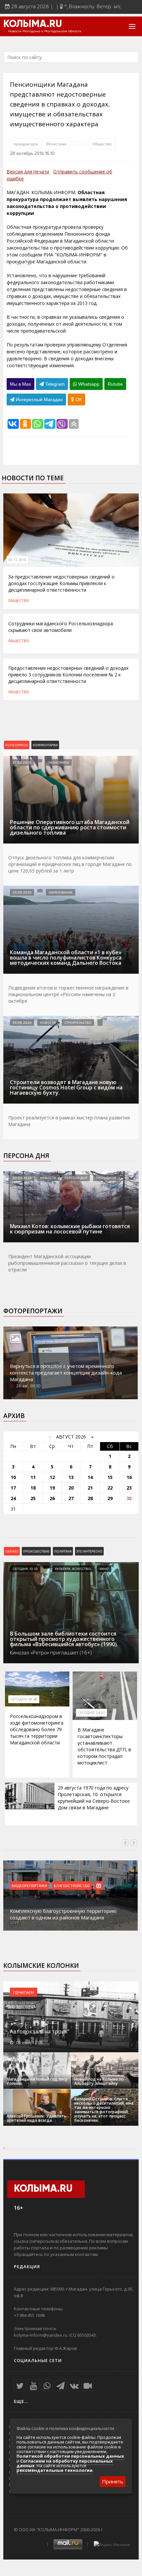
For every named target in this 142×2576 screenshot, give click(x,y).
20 (71, 1488)
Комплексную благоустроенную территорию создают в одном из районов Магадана (63, 1914)
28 (90, 1498)
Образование (61, 892)
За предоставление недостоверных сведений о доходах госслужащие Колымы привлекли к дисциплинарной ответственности (61, 583)
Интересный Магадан (39, 400)
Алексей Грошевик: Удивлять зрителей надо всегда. (36, 2118)
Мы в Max (20, 384)
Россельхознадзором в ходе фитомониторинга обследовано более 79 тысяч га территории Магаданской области (37, 1729)
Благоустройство (72, 1885)
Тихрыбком (106, 1178)
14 (90, 1477)
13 (71, 1477)
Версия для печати (28, 172)
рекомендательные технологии (54, 2470)
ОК (78, 400)
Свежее (12, 1551)
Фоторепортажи (33, 1311)
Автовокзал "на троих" (40, 2031)
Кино (104, 1569)
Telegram (54, 384)
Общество (102, 144)
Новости (48, 1022)
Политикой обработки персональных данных (70, 2456)
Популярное (17, 745)
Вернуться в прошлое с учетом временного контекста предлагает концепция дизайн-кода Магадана (66, 1373)
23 (129, 1488)
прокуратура (26, 144)
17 (13, 1488)
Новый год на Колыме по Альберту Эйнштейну (99, 2081)
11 (33, 1477)
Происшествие (36, 1551)
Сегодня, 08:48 (24, 1699)
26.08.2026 (22, 892)
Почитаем (24, 1992)
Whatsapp (88, 384)
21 (90, 1488)
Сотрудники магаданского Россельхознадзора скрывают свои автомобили (61, 627)
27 (71, 1498)
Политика (63, 1551)
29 (110, 1498)
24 (13, 1498)
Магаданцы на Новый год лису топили (37, 2081)
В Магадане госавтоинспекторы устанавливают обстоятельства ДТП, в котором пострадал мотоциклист (104, 1746)
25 (33, 1498)
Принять (113, 2481)
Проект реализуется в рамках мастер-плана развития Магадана (69, 1121)
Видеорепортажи (29, 1885)
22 (110, 1488)
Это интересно (89, 1551)
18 (33, 1488)
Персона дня (26, 1156)
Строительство (78, 1022)
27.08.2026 (22, 762)
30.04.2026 (22, 1178)
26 (52, 1498)
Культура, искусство (73, 1569)
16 (129, 1477)
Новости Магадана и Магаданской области (45, 31)
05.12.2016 (18, 560)
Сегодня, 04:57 (91, 1713)
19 (52, 1488)
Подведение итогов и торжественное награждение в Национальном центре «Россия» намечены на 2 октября (68, 994)
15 (110, 1477)
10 (13, 1477)
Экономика (59, 762)
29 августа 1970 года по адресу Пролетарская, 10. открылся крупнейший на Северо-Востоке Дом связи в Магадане (94, 1798)
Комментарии (45, 745)
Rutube (115, 384)
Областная (56, 144)
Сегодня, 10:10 (25, 1569)
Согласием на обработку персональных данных (65, 2463)
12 (52, 1477)
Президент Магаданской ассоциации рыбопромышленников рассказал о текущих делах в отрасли (67, 1263)
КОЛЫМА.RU (33, 24)
